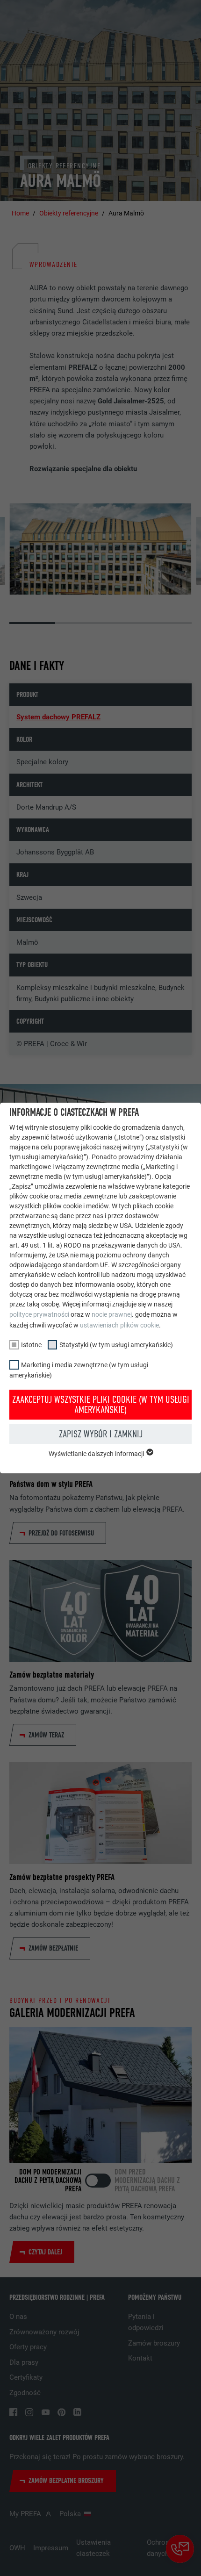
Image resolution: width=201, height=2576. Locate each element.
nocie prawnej (112, 1314)
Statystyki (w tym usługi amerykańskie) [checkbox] (116, 1345)
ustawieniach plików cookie (119, 1325)
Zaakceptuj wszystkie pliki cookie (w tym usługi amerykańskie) (101, 1405)
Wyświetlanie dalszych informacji (97, 1454)
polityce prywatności (39, 1314)
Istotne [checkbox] (31, 1345)
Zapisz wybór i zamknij (101, 1434)
